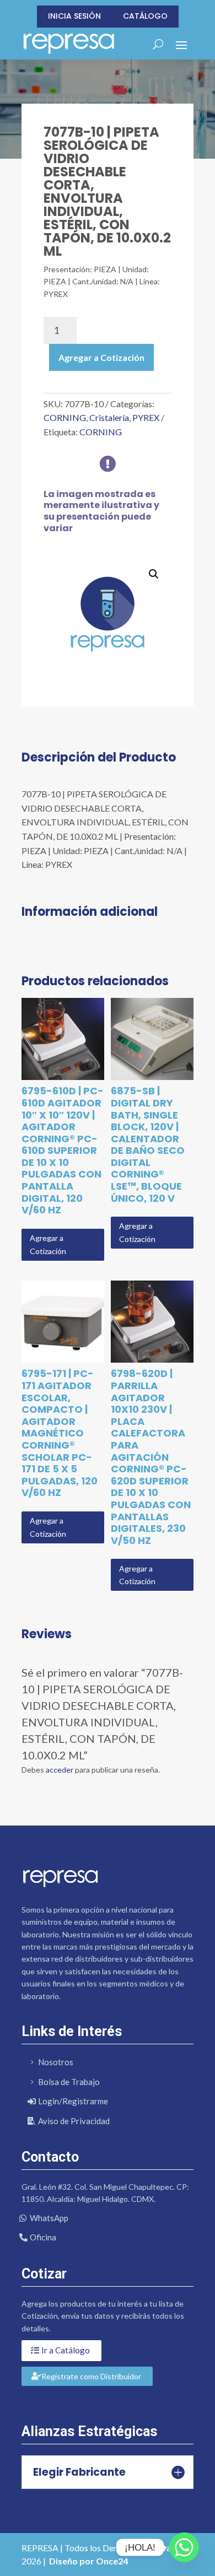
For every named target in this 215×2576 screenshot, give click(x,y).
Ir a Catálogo (66, 2350)
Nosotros (56, 2062)
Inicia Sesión (74, 16)
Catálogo (145, 16)
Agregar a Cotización (101, 357)
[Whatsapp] (184, 2547)
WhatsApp (49, 2218)
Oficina (43, 2237)
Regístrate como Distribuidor (91, 2376)
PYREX (146, 417)
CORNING (65, 417)
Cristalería (109, 417)
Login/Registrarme (73, 2101)
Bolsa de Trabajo (69, 2082)
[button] (154, 574)
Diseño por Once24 (88, 2561)
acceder (60, 1770)
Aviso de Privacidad (74, 2121)
